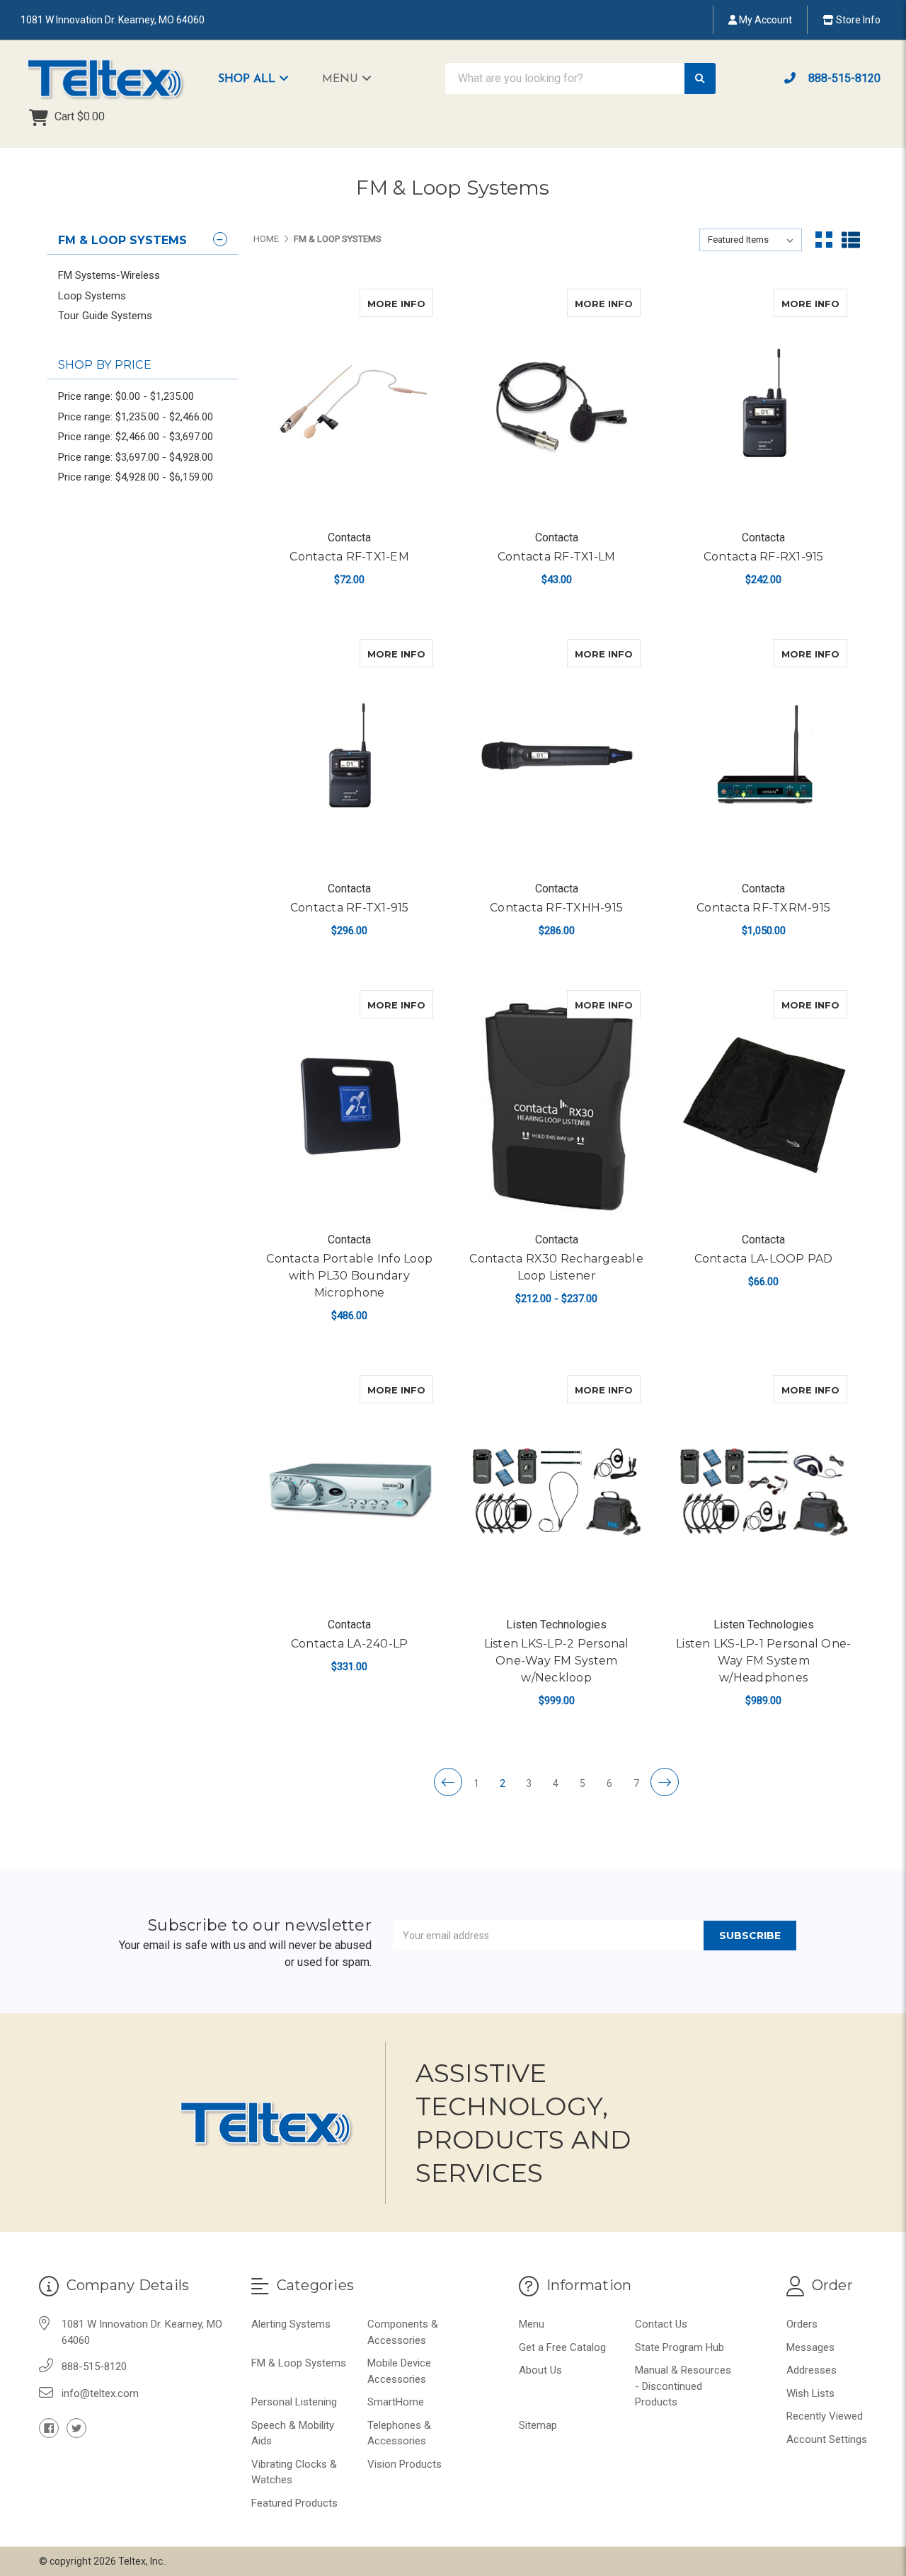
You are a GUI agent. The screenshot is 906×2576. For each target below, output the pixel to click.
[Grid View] (824, 240)
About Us (540, 2370)
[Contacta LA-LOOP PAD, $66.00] (763, 1106)
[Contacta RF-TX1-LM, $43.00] (556, 404)
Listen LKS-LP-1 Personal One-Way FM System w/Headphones (763, 1661)
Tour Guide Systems (105, 316)
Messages (810, 2347)
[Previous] (448, 1782)
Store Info (857, 20)
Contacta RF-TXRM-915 (763, 908)
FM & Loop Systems (299, 2363)
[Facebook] (49, 2428)
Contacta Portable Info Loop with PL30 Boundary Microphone (349, 1276)
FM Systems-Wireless (109, 275)
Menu (342, 79)
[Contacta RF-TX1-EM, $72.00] (349, 404)
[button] (260, 79)
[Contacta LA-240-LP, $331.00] (349, 1491)
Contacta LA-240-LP (350, 1644)
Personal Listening (294, 2402)
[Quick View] (418, 303)
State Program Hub (679, 2347)
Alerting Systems (291, 2324)
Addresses (812, 2370)
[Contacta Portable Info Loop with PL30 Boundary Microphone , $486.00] (349, 1106)
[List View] (851, 240)
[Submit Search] (700, 79)
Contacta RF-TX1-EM (349, 557)
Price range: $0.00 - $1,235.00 (126, 396)
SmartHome (396, 2402)
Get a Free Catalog (562, 2347)
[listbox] (751, 240)
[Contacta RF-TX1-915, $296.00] (349, 755)
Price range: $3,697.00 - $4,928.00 (136, 457)
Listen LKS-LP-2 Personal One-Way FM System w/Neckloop (557, 1661)
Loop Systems (92, 296)
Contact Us (661, 2324)
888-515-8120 (843, 78)
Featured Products (294, 2503)
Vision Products (405, 2464)
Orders (802, 2324)
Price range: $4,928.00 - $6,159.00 (136, 477)
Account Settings (827, 2439)
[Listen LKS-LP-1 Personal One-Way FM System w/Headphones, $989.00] (763, 1491)
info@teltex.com (100, 2393)
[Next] (665, 1782)
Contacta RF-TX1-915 (350, 908)
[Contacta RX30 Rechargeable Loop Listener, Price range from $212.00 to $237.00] (556, 1106)
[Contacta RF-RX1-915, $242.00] (763, 404)
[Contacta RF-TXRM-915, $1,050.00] (763, 755)
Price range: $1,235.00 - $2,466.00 (136, 417)
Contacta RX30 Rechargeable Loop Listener (556, 1267)
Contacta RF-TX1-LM (557, 557)
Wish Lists (810, 2393)
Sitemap (538, 2425)
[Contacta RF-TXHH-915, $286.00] (556, 755)
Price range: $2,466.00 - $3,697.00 (136, 437)
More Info (400, 303)
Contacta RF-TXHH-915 (556, 908)
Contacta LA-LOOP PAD (764, 1259)
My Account (764, 20)
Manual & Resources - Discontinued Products (683, 2386)
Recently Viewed (825, 2416)
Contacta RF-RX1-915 (764, 557)
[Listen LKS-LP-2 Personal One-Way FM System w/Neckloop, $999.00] (556, 1491)
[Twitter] (76, 2428)
